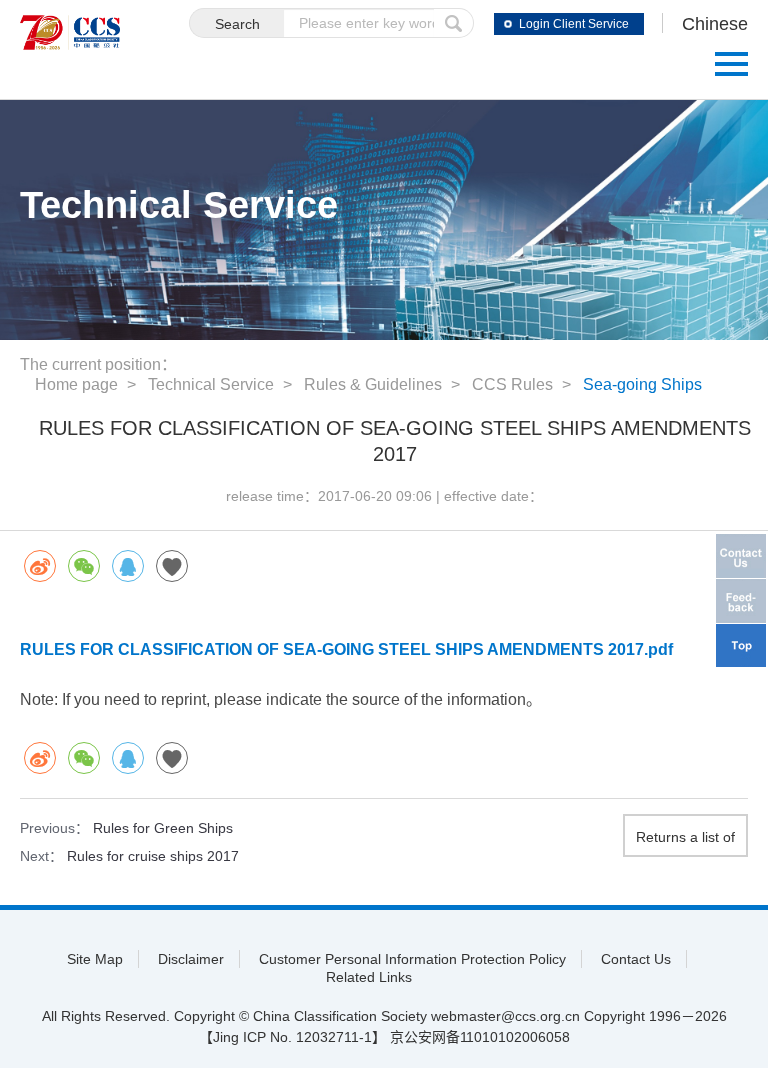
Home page (76, 384)
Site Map (95, 959)
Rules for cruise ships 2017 (153, 856)
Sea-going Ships (642, 384)
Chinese (715, 24)
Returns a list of (685, 837)
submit (454, 23)
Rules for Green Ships (163, 828)
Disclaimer (191, 959)
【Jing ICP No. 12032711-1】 (292, 1037)
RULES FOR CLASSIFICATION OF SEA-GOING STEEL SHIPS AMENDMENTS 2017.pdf (346, 649)
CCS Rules (512, 384)
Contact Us (636, 959)
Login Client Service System (574, 26)
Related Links (369, 977)
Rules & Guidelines (373, 384)
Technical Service (211, 384)
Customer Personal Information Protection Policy (412, 959)
